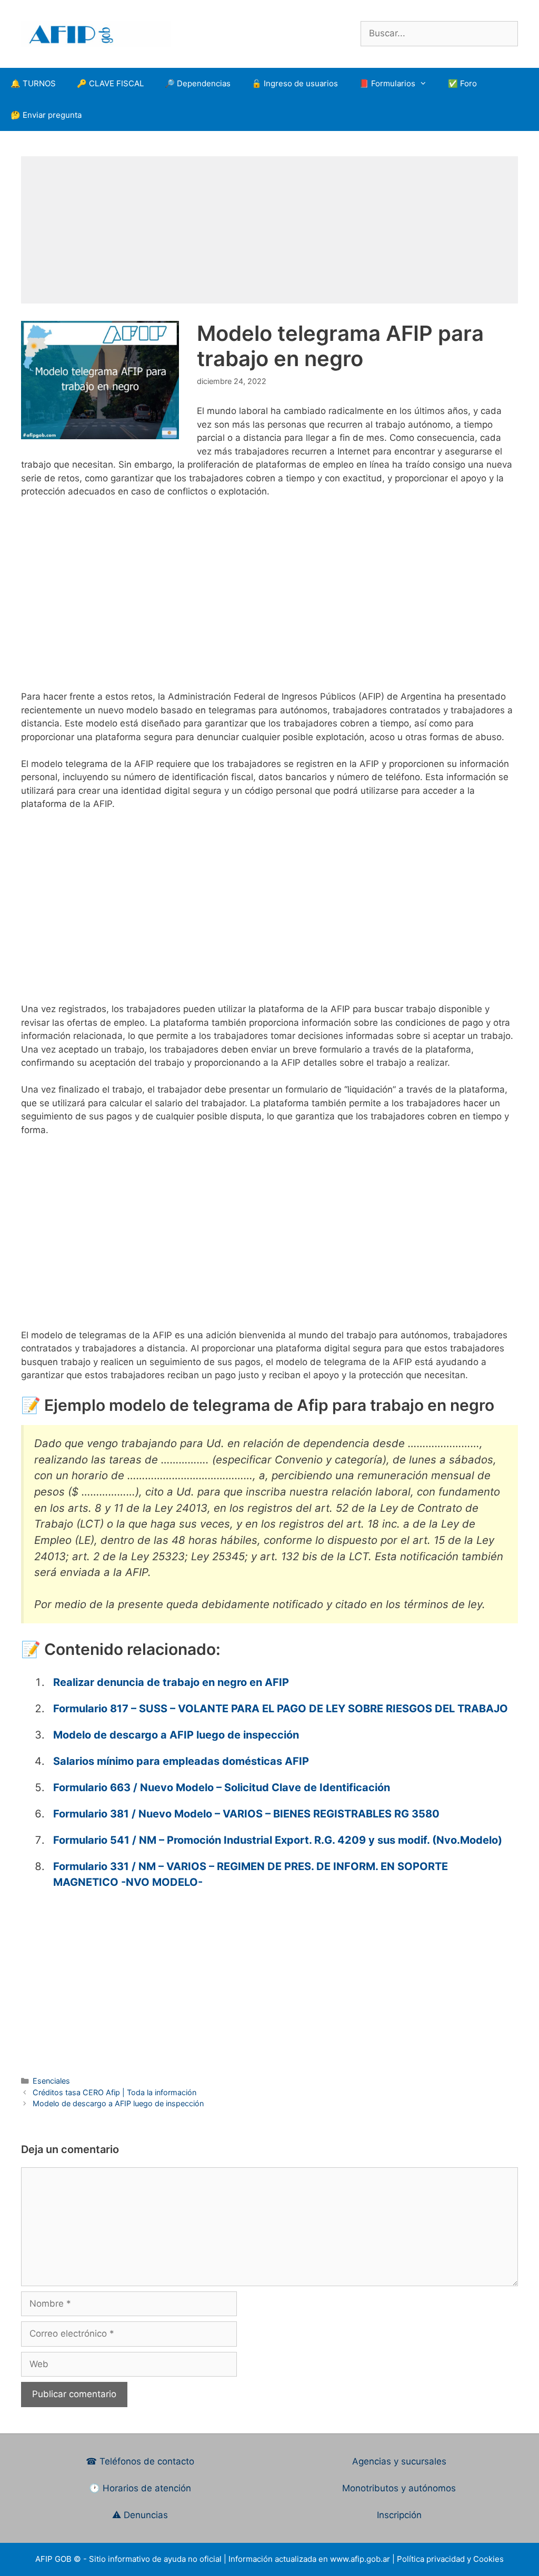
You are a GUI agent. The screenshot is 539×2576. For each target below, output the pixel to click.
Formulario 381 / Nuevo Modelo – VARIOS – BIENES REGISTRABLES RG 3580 (246, 1814)
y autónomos (428, 2488)
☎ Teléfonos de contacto (140, 2461)
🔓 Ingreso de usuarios (295, 83)
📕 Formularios (387, 83)
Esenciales (51, 2081)
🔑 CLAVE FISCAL (110, 83)
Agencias (373, 2461)
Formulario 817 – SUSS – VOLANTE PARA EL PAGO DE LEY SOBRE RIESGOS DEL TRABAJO (281, 1709)
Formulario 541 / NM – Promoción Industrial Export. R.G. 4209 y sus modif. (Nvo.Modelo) (278, 1840)
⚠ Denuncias (140, 2515)
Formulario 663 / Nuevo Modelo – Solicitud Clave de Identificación (222, 1787)
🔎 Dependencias (198, 83)
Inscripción (399, 2515)
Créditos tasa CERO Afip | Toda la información (114, 2092)
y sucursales (420, 2461)
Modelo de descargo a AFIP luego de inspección (176, 1735)
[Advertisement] (269, 230)
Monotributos (370, 2488)
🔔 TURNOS (33, 83)
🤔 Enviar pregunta (46, 115)
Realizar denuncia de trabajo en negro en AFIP (171, 1682)
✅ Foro (462, 83)
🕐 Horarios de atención (140, 2488)
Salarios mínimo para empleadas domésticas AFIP (181, 1761)
